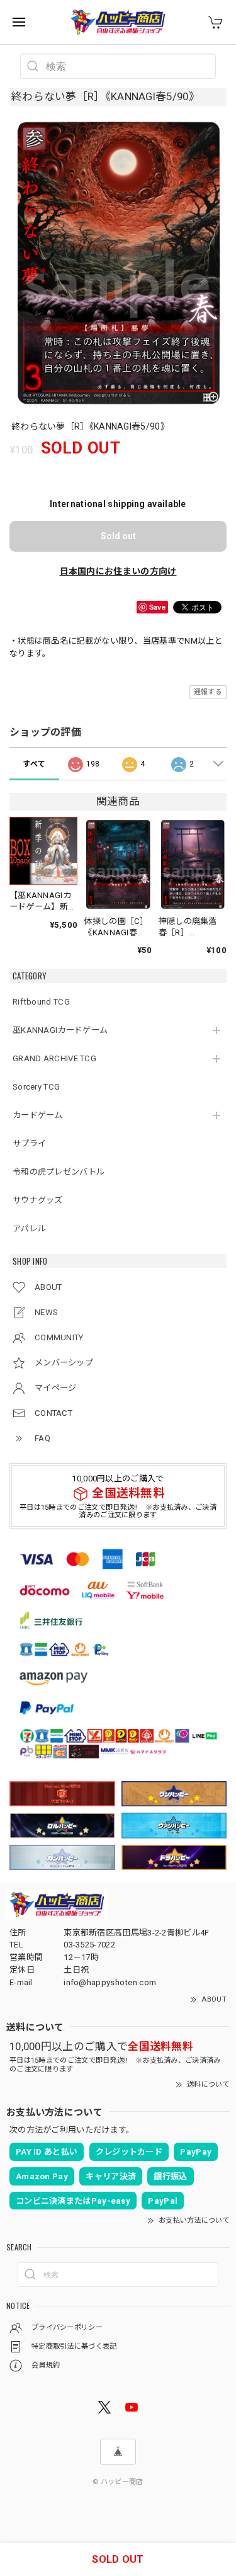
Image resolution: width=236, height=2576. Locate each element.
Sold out (118, 536)
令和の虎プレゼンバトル (59, 1172)
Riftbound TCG (41, 1002)
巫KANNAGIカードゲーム (60, 1030)
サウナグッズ (38, 1200)
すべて (34, 764)
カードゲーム (38, 1115)
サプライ (29, 1143)
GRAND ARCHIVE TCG (54, 1058)
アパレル (29, 1228)
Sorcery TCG (36, 1087)
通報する (208, 692)
